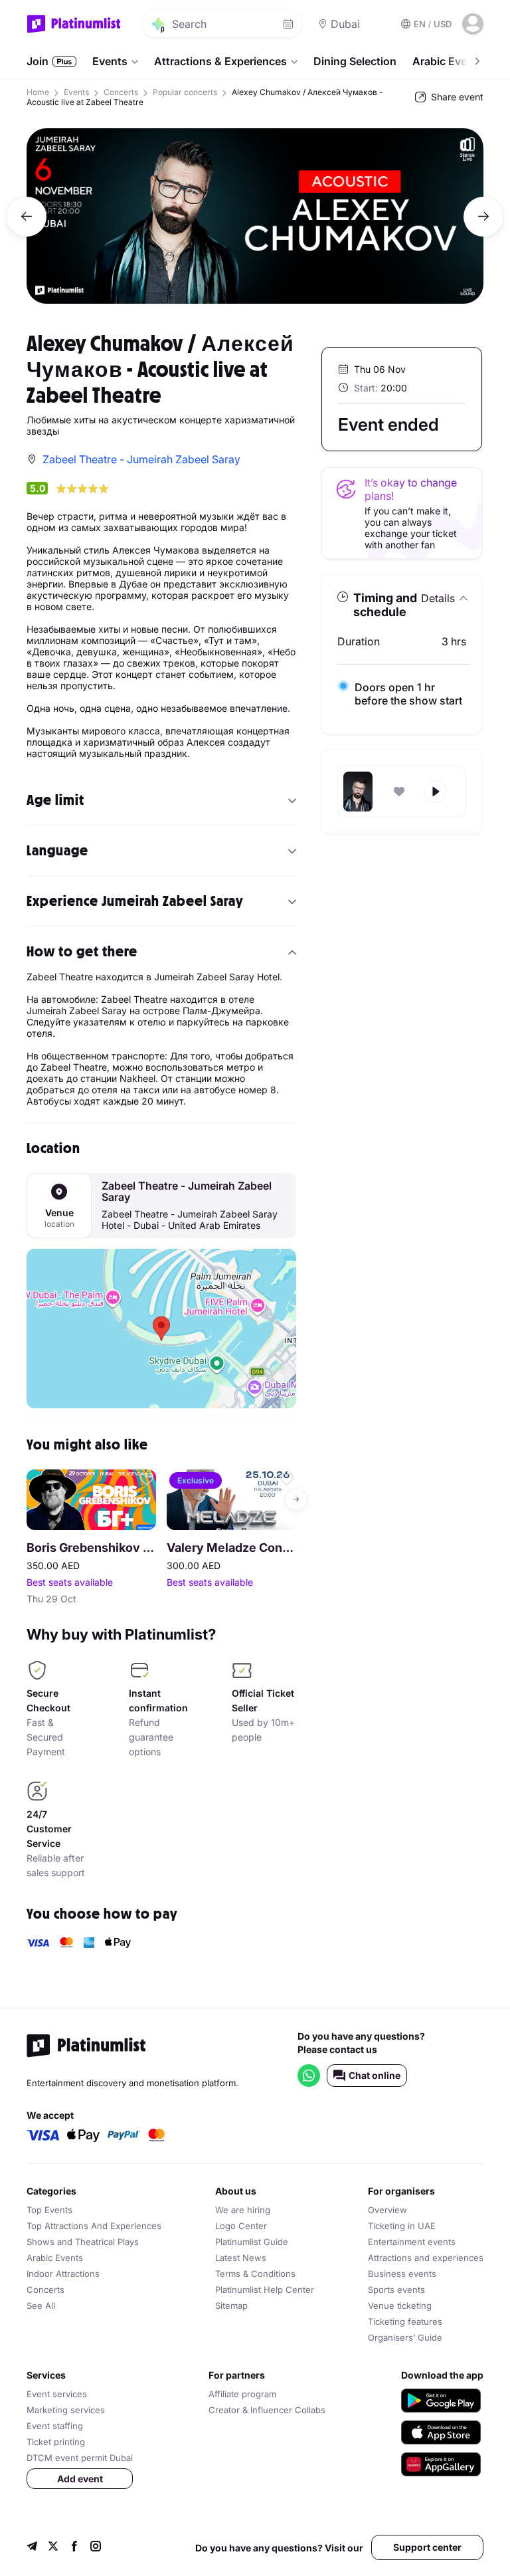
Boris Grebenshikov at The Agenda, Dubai (91, 1548)
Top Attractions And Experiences (94, 2226)
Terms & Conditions (255, 2274)
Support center (427, 2547)
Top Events (49, 2210)
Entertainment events (412, 2242)
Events (110, 61)
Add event (80, 2479)
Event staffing (55, 2426)
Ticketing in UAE (402, 2226)
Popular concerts (185, 92)
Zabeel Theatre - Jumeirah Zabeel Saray (187, 1192)
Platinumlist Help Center (265, 2290)
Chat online (375, 2075)
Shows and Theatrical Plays (83, 2242)
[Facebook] (74, 2548)
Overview (387, 2210)
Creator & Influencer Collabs (267, 2410)
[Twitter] (53, 2548)
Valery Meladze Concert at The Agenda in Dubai (231, 1548)
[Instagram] (96, 2548)
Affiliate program (242, 2394)
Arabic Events (55, 2258)
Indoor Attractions (63, 2274)
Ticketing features (405, 2321)
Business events (402, 2274)
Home (38, 92)
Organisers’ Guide (405, 2337)
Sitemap (231, 2306)
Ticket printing (56, 2442)
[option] (255, 216)
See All (41, 2306)
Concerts (121, 92)
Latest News (241, 2258)
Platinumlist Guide (252, 2242)
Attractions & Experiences (220, 61)
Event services (57, 2394)
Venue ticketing (400, 2306)
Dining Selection (355, 61)
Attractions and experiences (426, 2258)
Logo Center (241, 2226)
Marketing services (66, 2410)
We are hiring (243, 2210)
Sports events (396, 2290)
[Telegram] (32, 2548)
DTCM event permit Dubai (80, 2458)
